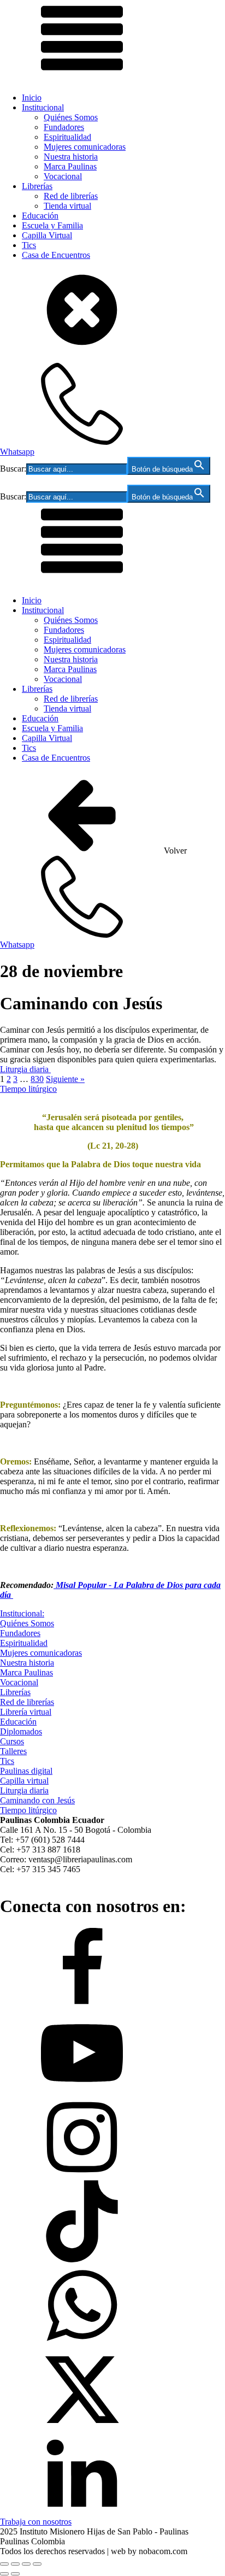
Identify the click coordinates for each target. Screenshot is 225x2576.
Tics (29, 245)
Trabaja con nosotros (36, 2522)
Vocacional (63, 176)
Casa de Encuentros (56, 255)
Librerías (37, 186)
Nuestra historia (71, 157)
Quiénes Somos (71, 117)
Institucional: (22, 1613)
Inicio (32, 98)
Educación (40, 216)
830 (37, 1079)
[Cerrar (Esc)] (37, 2564)
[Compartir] (26, 2564)
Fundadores (64, 127)
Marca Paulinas (70, 166)
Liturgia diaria (25, 1069)
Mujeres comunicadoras (85, 147)
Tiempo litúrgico (28, 1089)
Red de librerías (71, 196)
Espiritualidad (67, 137)
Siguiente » (65, 1079)
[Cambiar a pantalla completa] (15, 2564)
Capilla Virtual (47, 235)
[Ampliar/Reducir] (4, 2564)
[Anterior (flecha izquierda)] (4, 2574)
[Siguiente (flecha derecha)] (15, 2574)
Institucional (43, 107)
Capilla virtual (24, 1781)
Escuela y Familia (52, 225)
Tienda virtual (67, 206)
